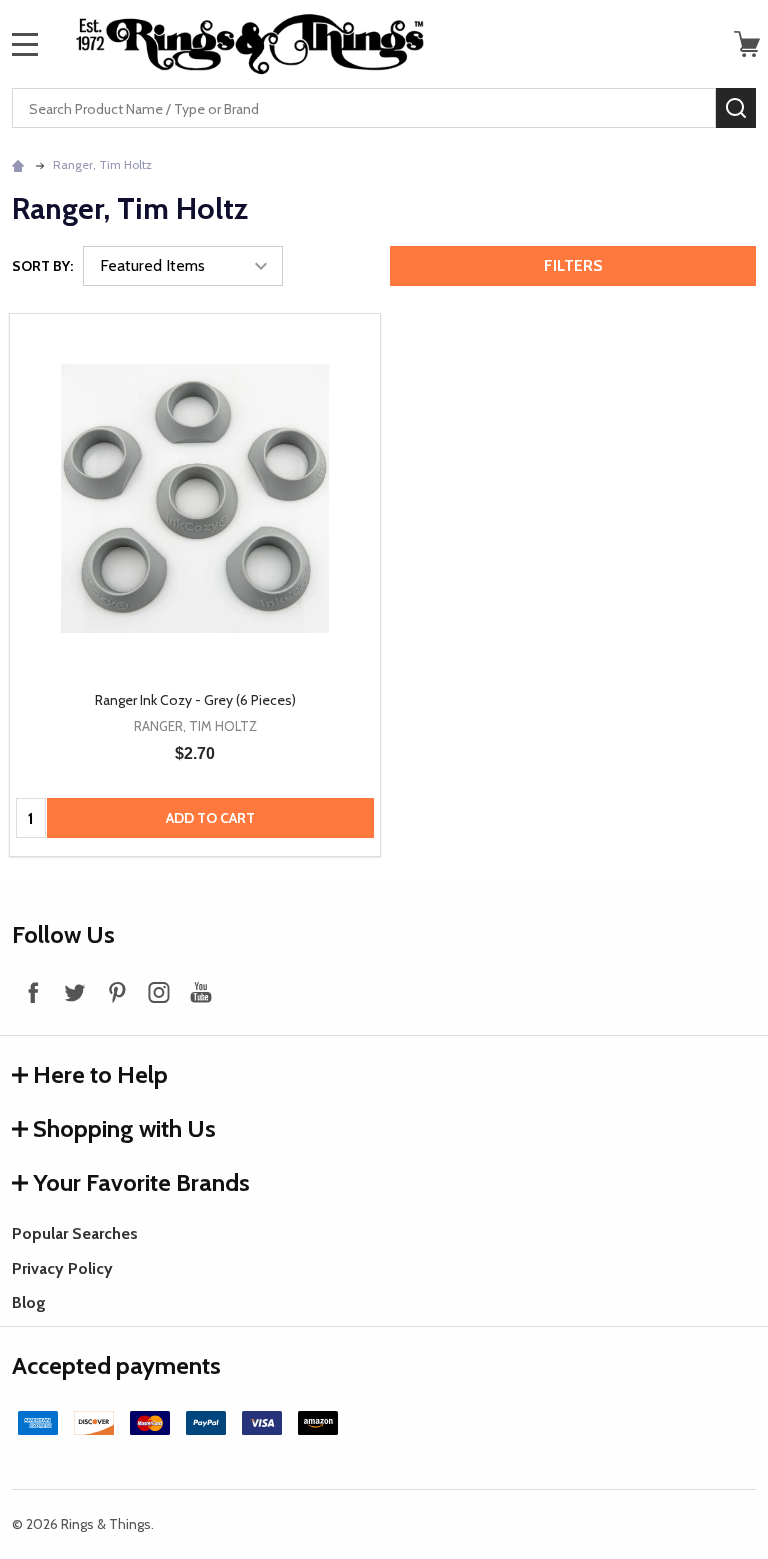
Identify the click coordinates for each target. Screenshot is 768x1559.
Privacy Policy (62, 1268)
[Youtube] (201, 992)
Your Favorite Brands (141, 1182)
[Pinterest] (117, 992)
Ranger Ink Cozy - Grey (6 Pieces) (195, 700)
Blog (29, 1302)
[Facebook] (33, 992)
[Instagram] (159, 992)
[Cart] (747, 44)
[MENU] (25, 44)
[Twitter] (75, 992)
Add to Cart (210, 818)
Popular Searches (75, 1233)
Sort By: (42, 266)
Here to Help (100, 1074)
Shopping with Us (124, 1128)
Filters (573, 265)
